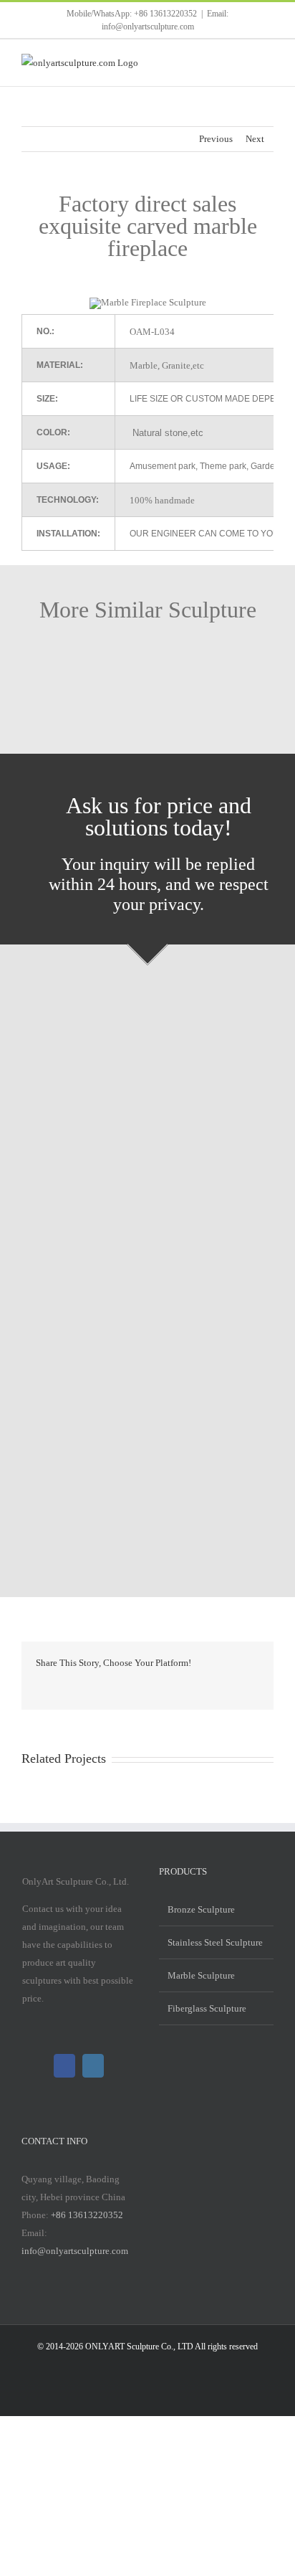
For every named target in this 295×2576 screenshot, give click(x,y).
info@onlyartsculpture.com (75, 2251)
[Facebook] (64, 2066)
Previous (216, 139)
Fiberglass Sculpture (207, 2008)
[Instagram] (93, 2066)
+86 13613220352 (87, 2215)
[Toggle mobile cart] (242, 61)
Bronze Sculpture (201, 1909)
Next (255, 139)
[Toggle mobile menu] (268, 61)
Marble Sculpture (201, 1975)
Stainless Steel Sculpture (215, 1942)
